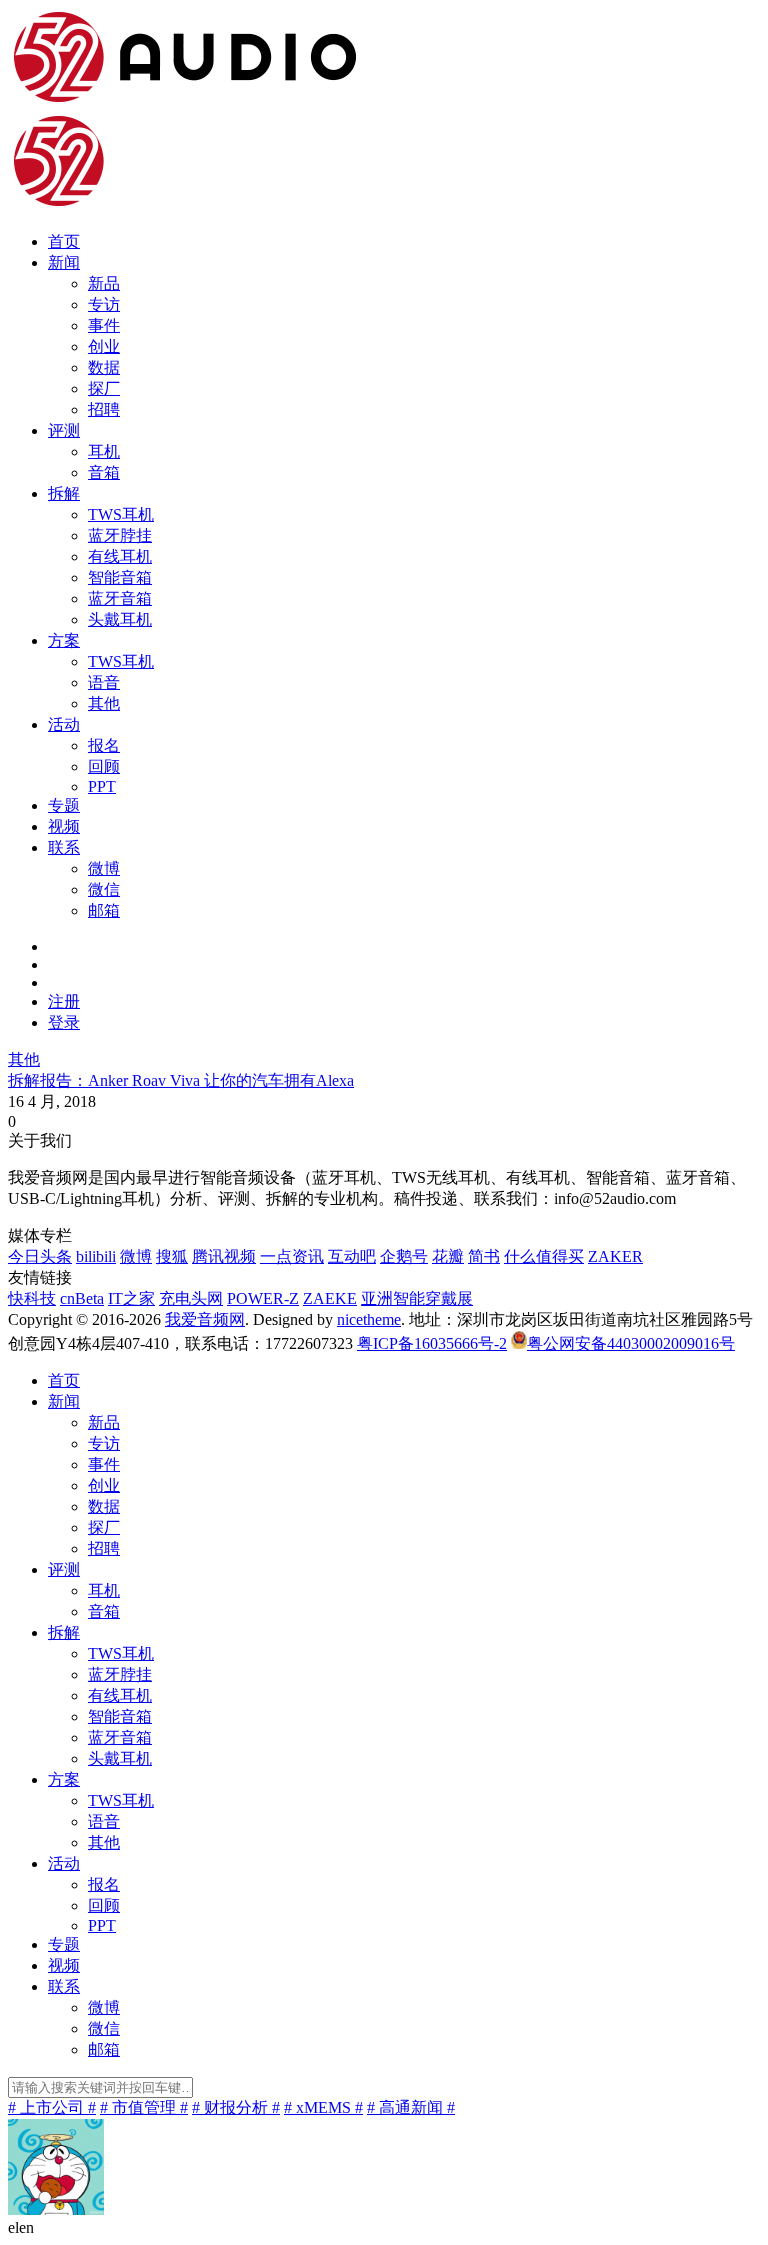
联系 (64, 847)
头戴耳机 (120, 619)
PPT (102, 786)
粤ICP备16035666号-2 (432, 1343)
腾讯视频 (224, 1256)
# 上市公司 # (52, 2107)
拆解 (64, 493)
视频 (64, 826)
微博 (104, 868)
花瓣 (448, 1256)
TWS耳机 (121, 514)
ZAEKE (330, 1298)
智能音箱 (120, 577)
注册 (64, 1001)
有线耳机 (120, 556)
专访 (104, 304)
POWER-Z (263, 1298)
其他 (104, 703)
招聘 (104, 409)
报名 (104, 745)
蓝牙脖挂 (120, 535)
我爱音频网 (205, 1319)
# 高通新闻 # (411, 2107)
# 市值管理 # (144, 2107)
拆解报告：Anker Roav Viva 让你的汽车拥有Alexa (181, 1080)
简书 (484, 1256)
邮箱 (104, 910)
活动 (64, 724)
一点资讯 (292, 1256)
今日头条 (40, 1256)
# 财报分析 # (236, 2107)
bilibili (96, 1256)
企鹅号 (404, 1256)
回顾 (104, 766)
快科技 (32, 1298)
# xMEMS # (323, 2107)
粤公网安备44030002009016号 (631, 1343)
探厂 (104, 388)
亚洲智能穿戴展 (417, 1298)
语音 (104, 682)
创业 (104, 346)
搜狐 (172, 1256)
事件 (104, 325)
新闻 (64, 262)
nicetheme (369, 1319)
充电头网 (191, 1298)
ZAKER (615, 1256)
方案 (64, 640)
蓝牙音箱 (120, 598)
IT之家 (131, 1298)
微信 (104, 889)
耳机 (104, 451)
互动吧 (352, 1256)
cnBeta (82, 1298)
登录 (64, 1022)
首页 (64, 241)
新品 (104, 283)
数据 (104, 367)
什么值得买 (544, 1256)
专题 (64, 805)
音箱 (104, 472)
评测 (64, 430)
